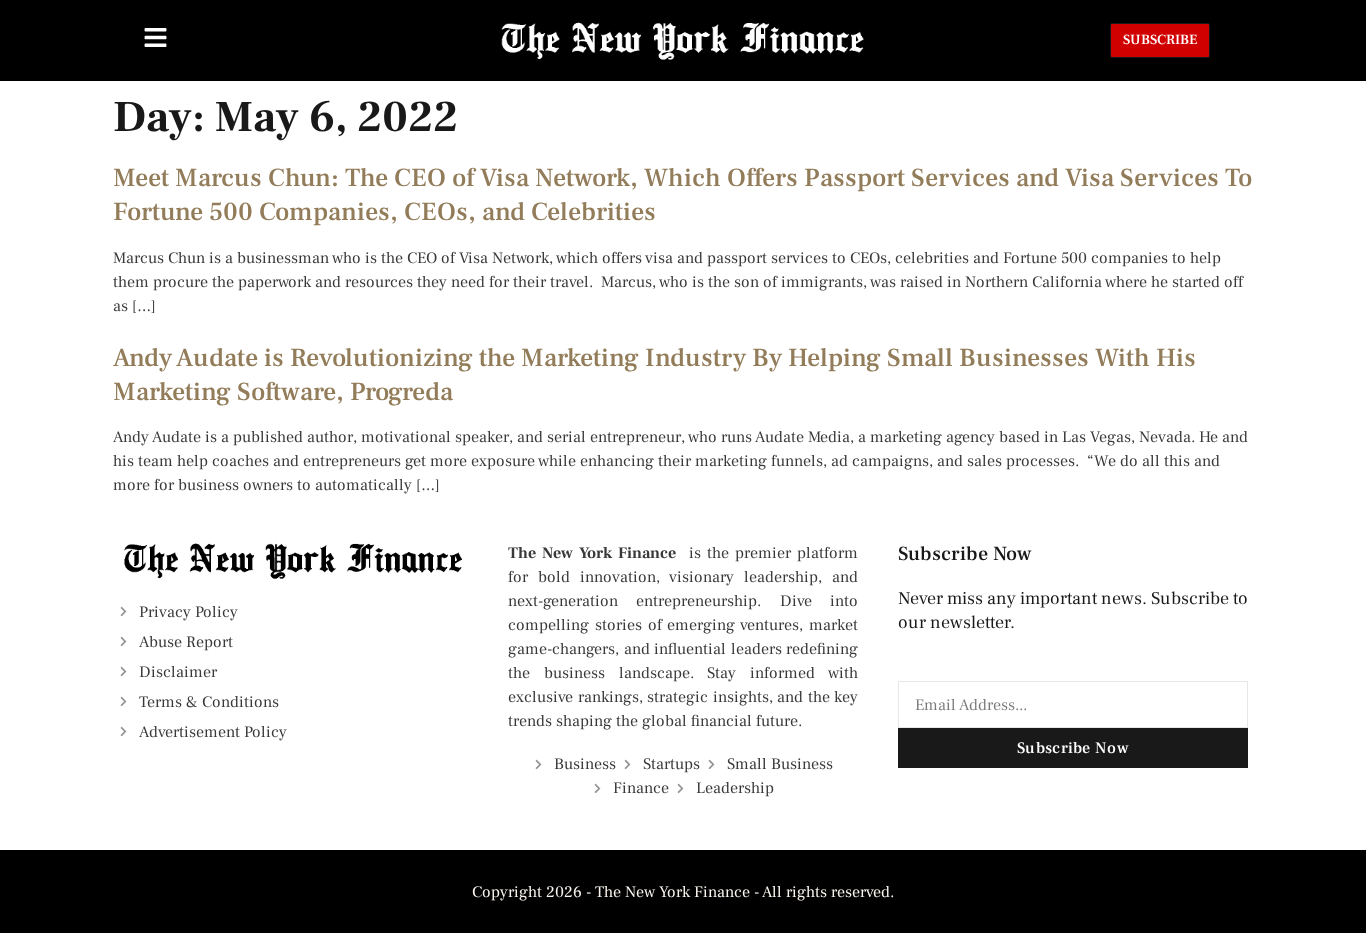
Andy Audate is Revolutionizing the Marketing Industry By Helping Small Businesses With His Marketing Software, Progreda (654, 375)
